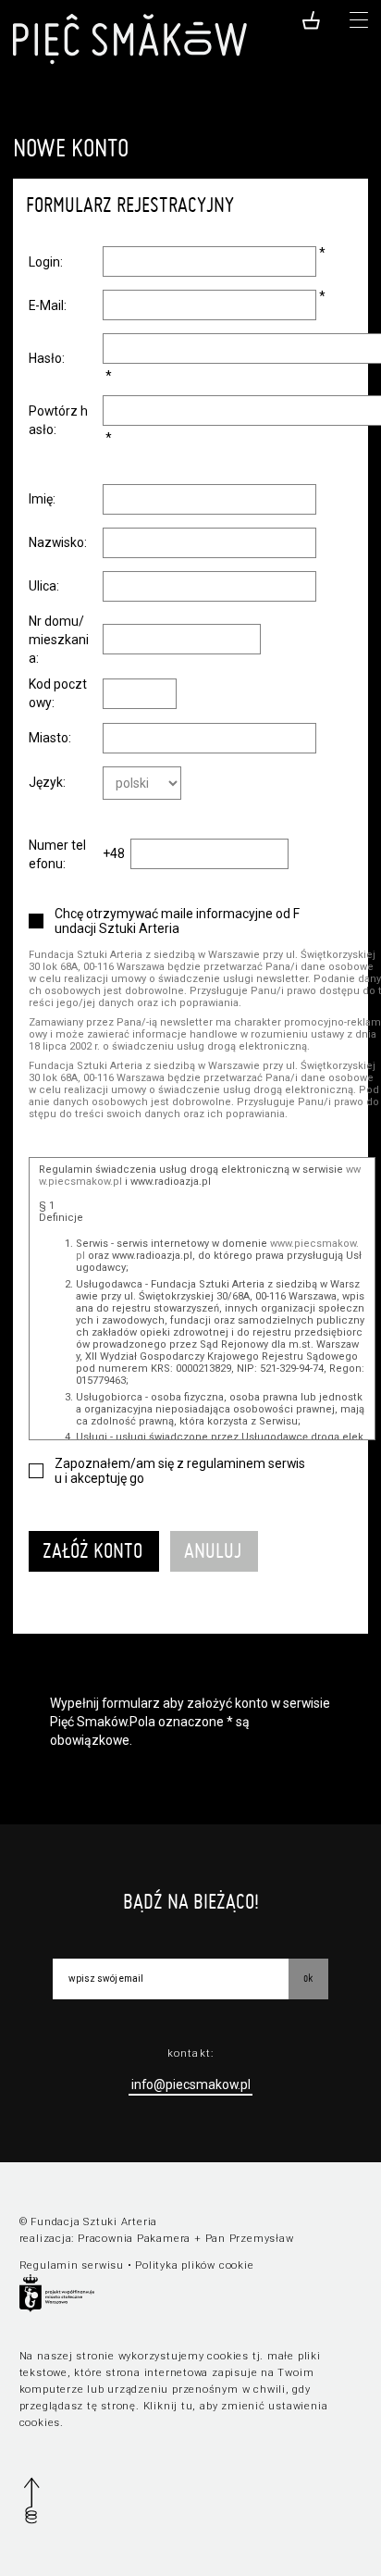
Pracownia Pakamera (134, 2239)
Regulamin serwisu (72, 2265)
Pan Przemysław (250, 2239)
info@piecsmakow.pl (191, 2084)
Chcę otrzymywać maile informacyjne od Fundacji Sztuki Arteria (177, 921)
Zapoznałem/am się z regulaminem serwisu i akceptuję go (180, 1471)
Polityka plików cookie (194, 2265)
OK (308, 1978)
